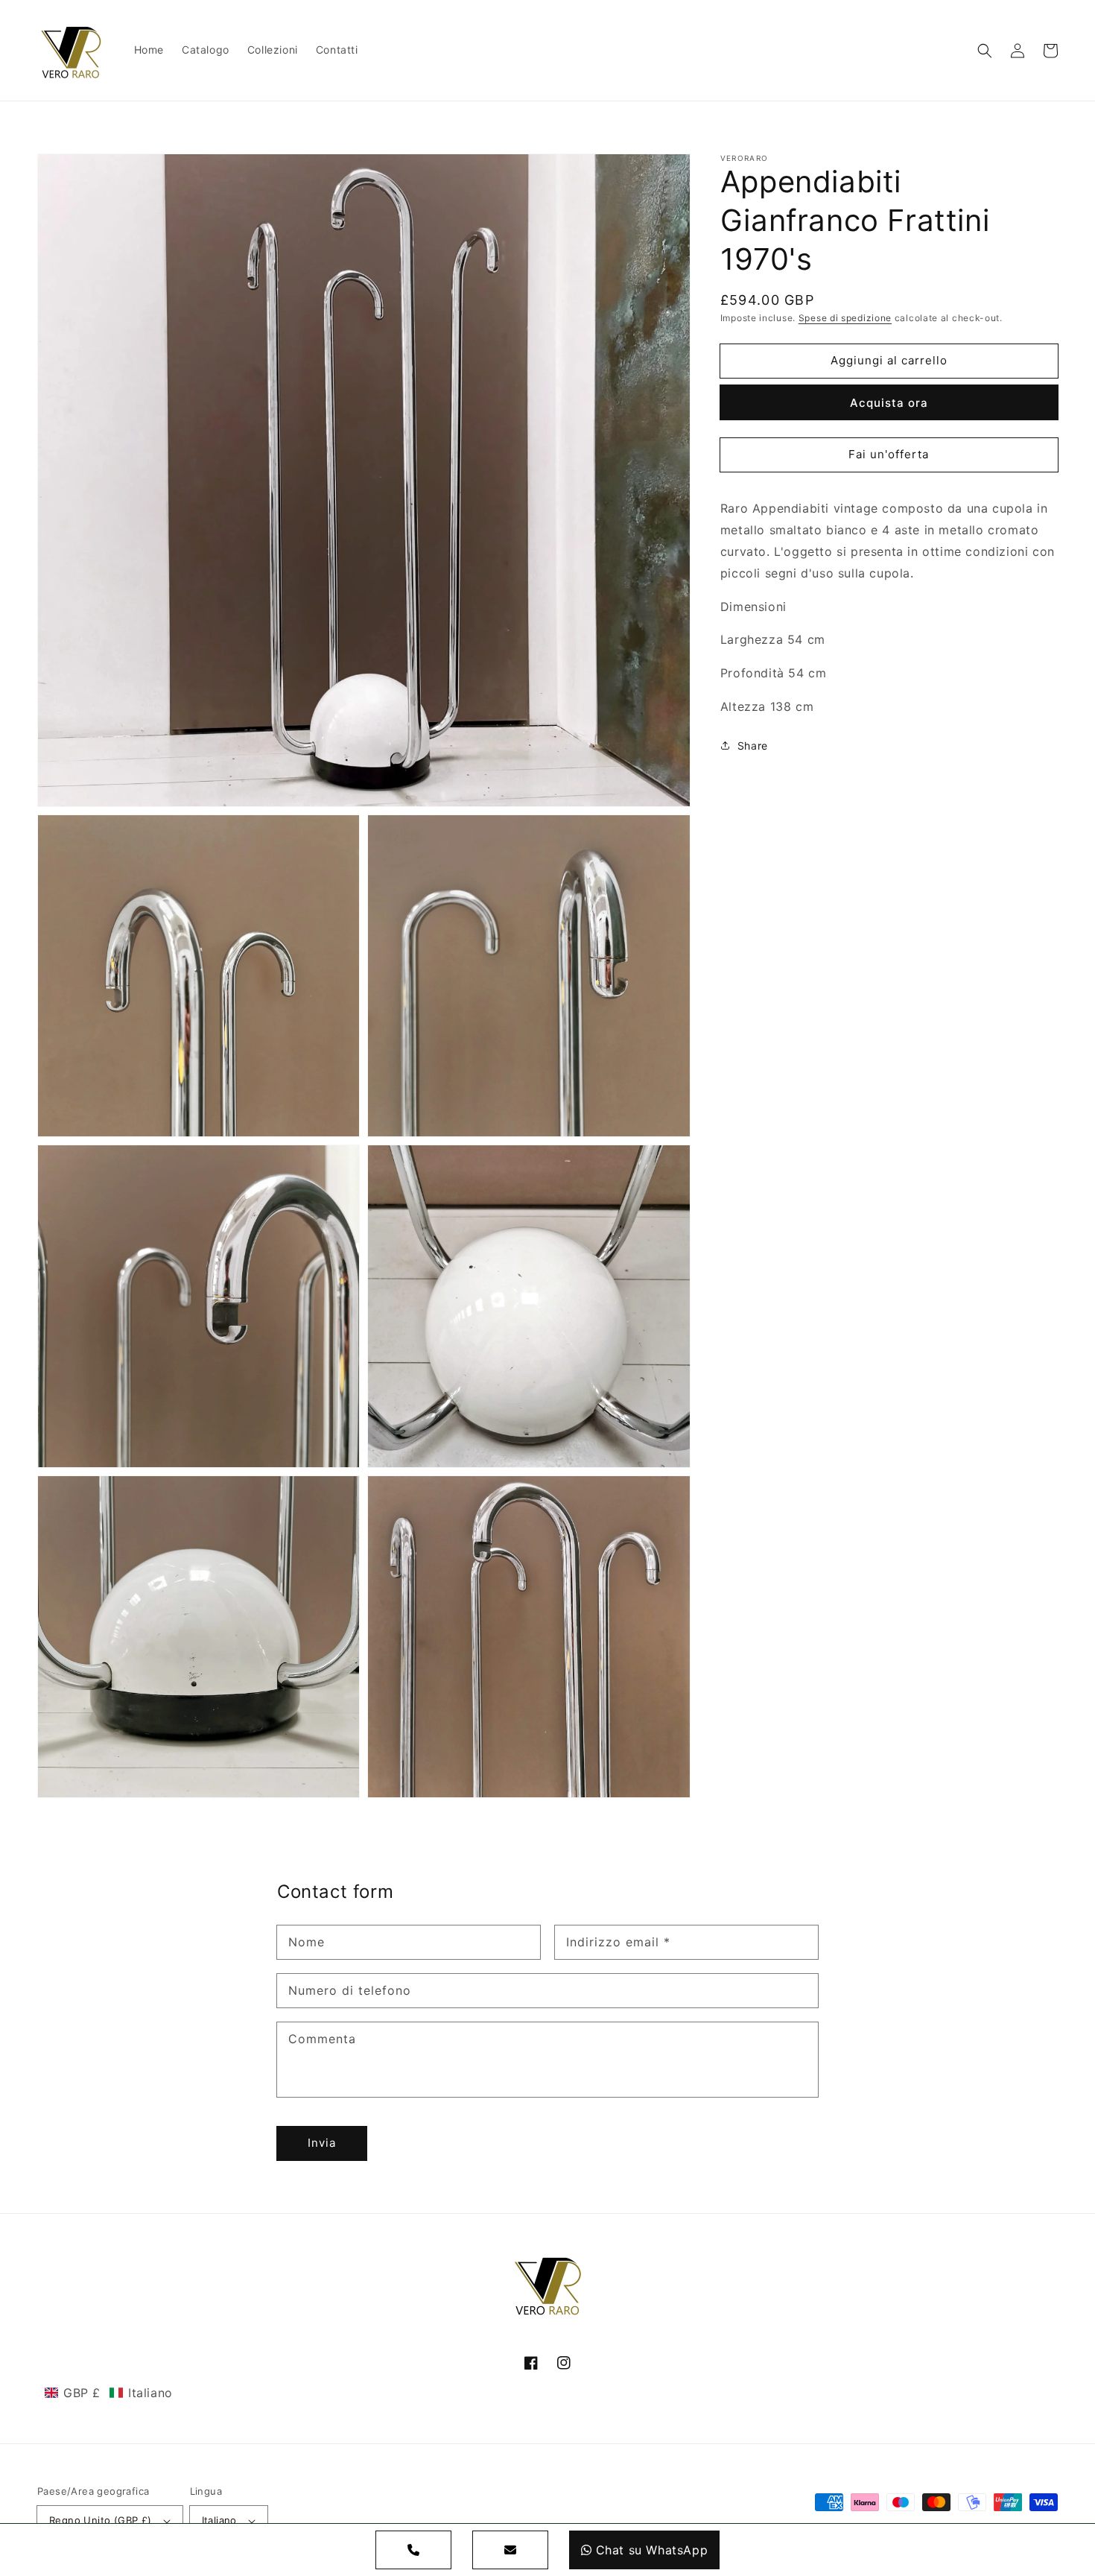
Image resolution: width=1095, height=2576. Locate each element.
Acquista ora (889, 403)
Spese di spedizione (845, 318)
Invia (322, 2143)
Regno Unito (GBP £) (101, 2520)
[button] (985, 51)
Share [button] (753, 746)
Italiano (219, 2520)
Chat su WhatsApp (652, 2550)
